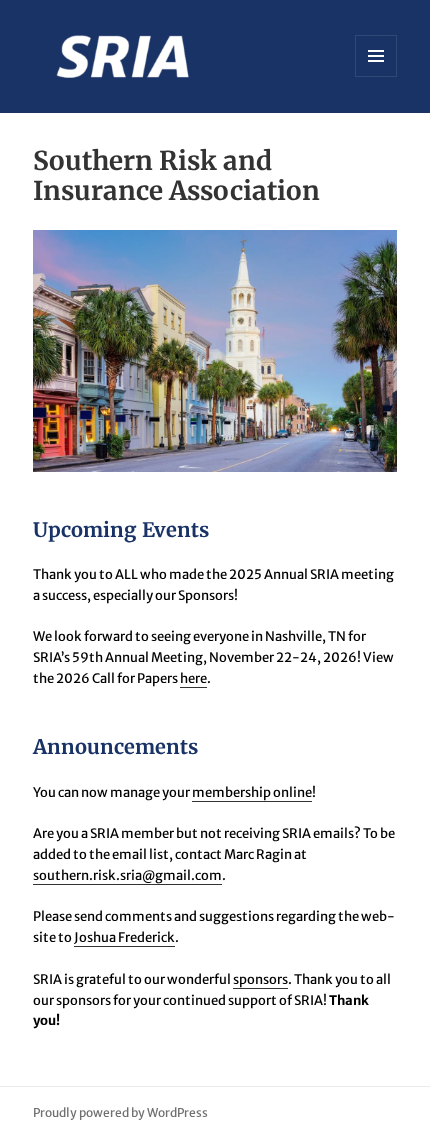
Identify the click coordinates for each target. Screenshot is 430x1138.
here (193, 678)
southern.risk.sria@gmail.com (127, 875)
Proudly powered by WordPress (120, 1112)
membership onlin (248, 792)
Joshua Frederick (124, 937)
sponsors (260, 979)
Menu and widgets (376, 76)
